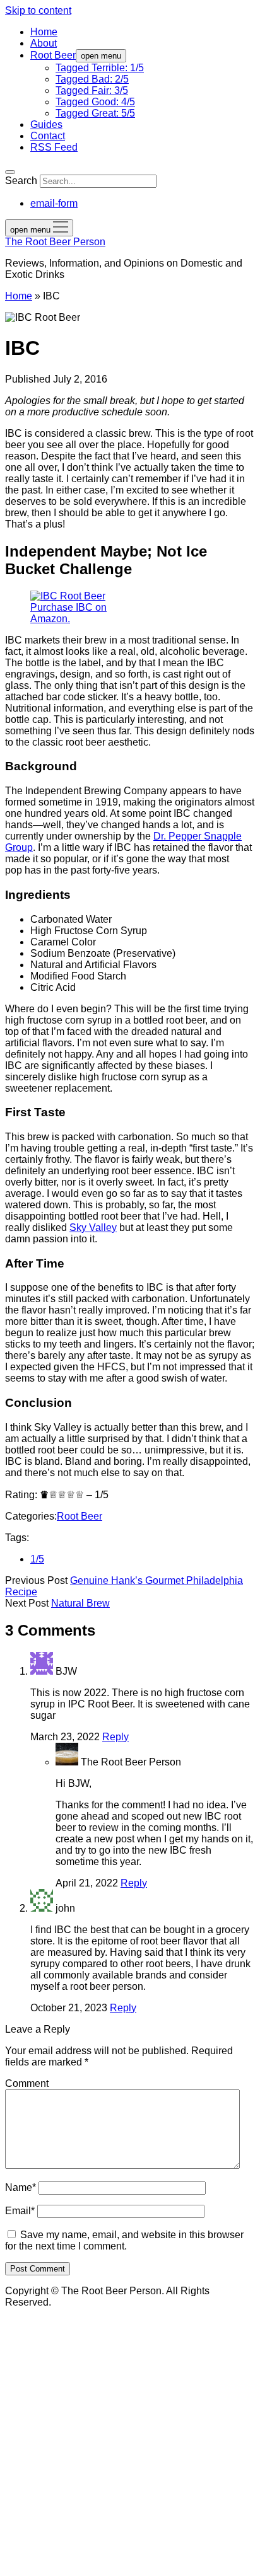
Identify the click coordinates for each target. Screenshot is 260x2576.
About (44, 43)
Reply (115, 1737)
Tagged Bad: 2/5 (92, 79)
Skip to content (38, 10)
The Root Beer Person (55, 242)
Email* (20, 2211)
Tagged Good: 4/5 (95, 102)
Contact (48, 136)
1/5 (37, 1559)
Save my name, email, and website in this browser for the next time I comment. (124, 2240)
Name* (21, 2187)
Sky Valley (93, 1227)
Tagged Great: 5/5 (95, 113)
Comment (27, 2083)
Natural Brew (80, 1603)
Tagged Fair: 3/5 (92, 90)
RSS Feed (54, 147)
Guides (46, 124)
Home (44, 32)
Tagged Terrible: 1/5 (100, 68)
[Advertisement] (130, 2441)
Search (21, 181)
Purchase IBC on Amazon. (68, 613)
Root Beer (53, 55)
